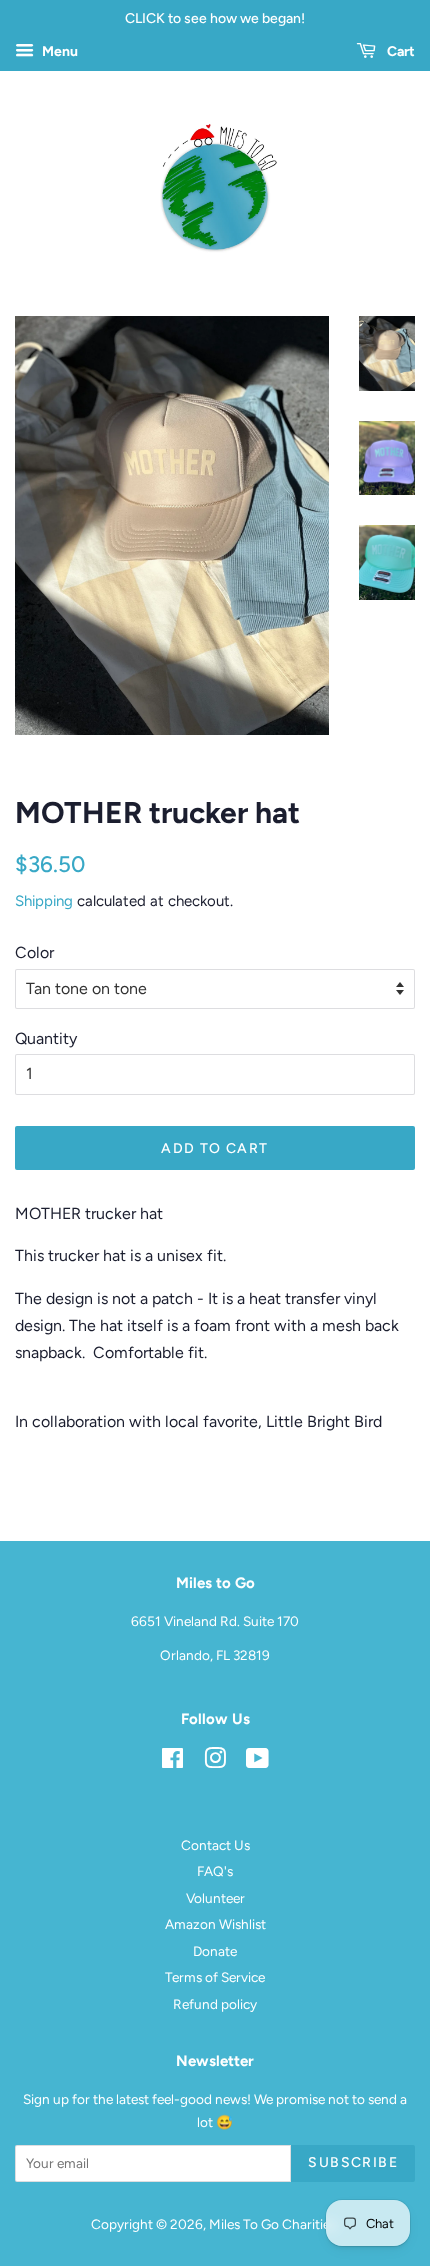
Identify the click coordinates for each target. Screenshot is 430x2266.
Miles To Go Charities (272, 2224)
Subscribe (353, 2162)
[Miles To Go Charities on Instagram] (215, 1762)
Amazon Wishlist (215, 1924)
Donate (215, 1951)
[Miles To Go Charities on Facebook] (172, 1762)
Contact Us (215, 1845)
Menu (58, 51)
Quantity (46, 1038)
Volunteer (215, 1898)
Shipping (44, 901)
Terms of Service (215, 1977)
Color (34, 952)
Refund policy (215, 2004)
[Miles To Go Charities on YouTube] (257, 1762)
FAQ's (215, 1871)
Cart (399, 51)
